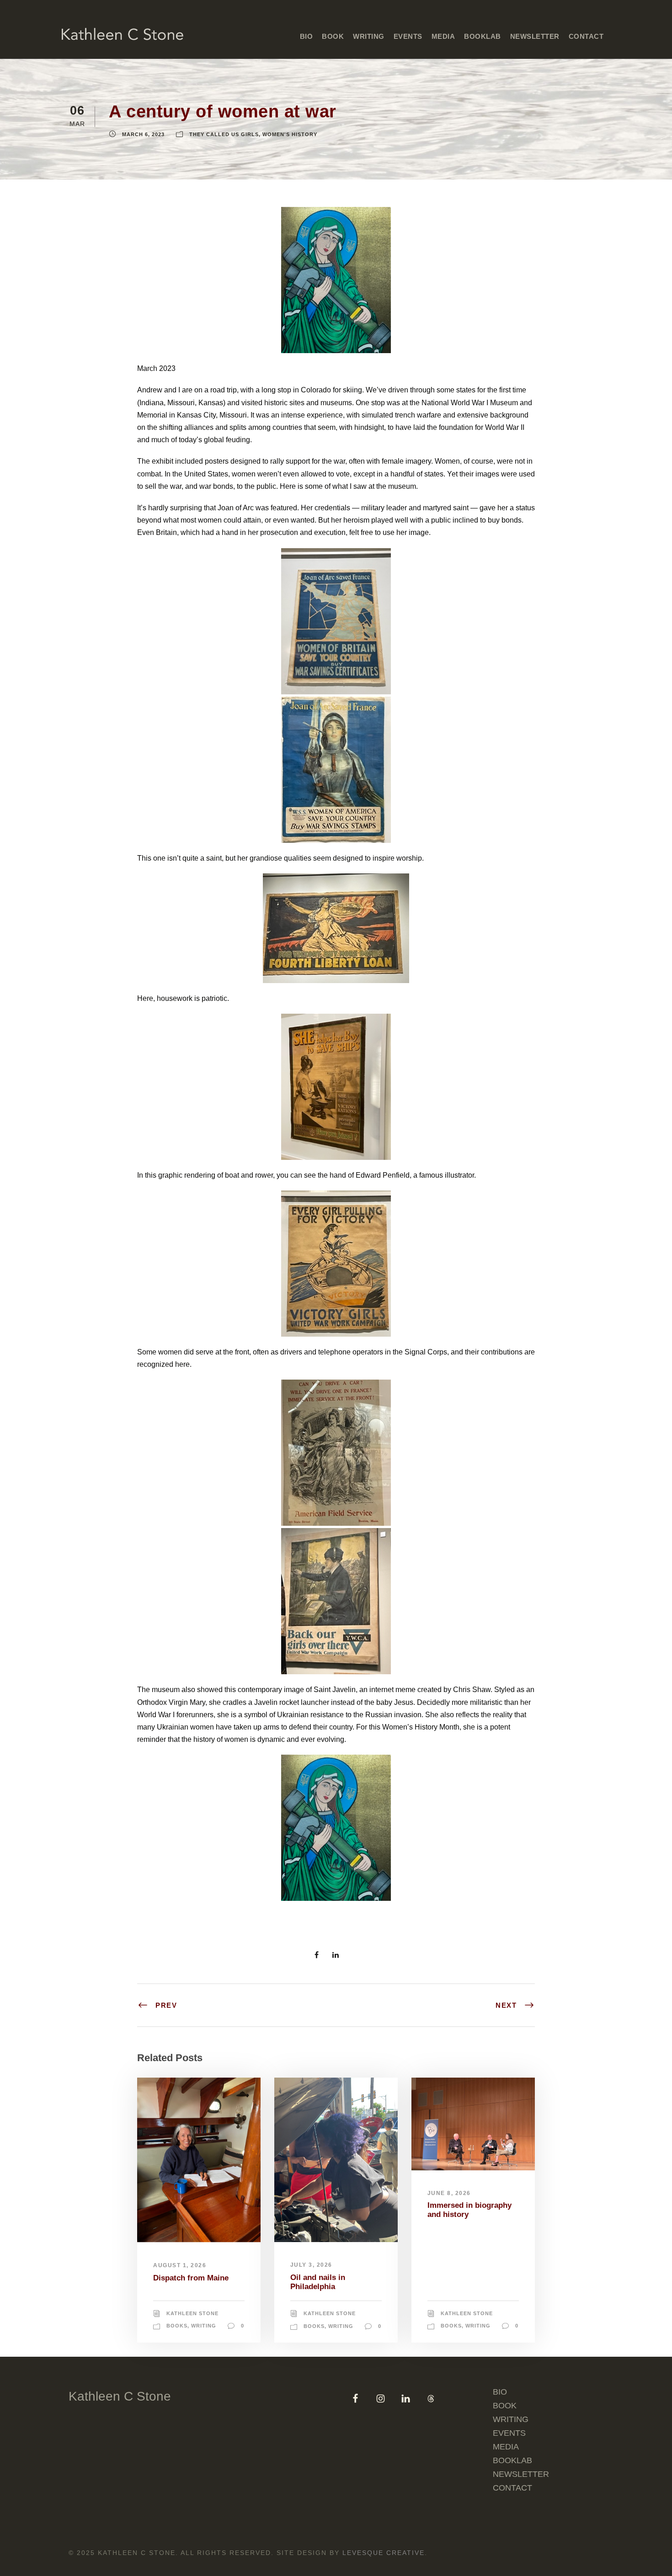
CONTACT (586, 36)
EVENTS (408, 36)
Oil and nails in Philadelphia (318, 2282)
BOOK (333, 36)
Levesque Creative (384, 2553)
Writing (204, 2326)
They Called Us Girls (224, 134)
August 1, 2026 (180, 2265)
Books (177, 2326)
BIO (307, 36)
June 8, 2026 (449, 2193)
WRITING (511, 2419)
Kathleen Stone (192, 2313)
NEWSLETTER (535, 36)
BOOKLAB (483, 36)
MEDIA (443, 36)
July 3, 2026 (311, 2265)
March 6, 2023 (143, 134)
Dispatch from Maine (191, 2278)
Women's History (290, 134)
